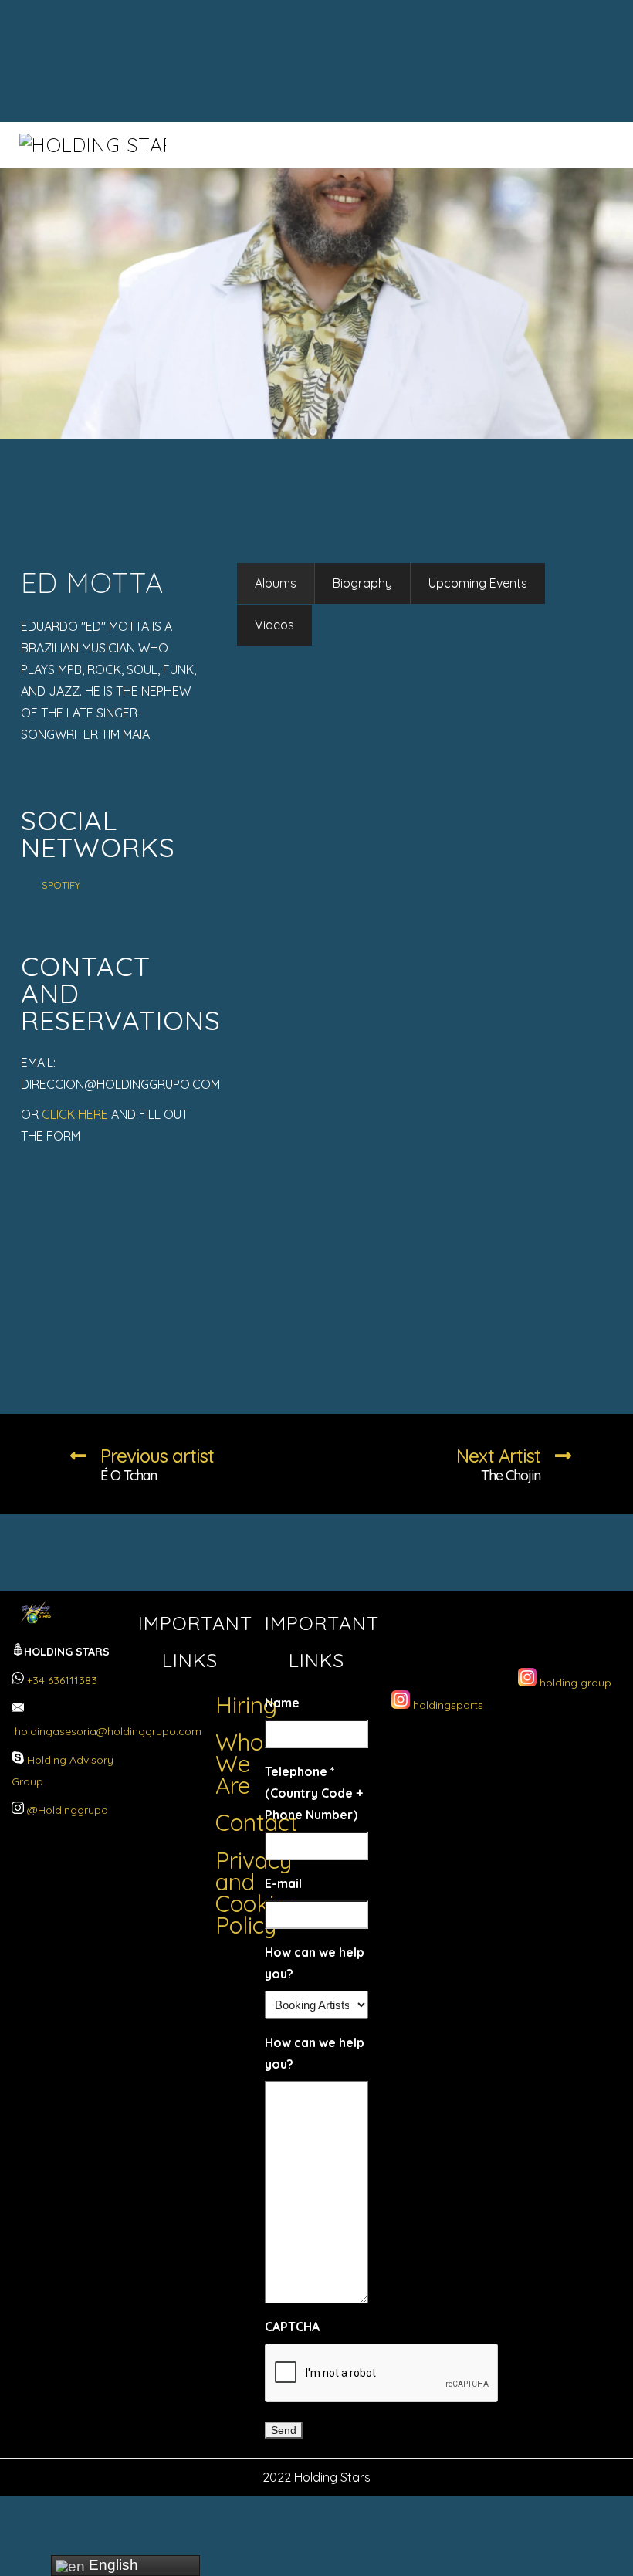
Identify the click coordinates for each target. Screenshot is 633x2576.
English (112, 2565)
